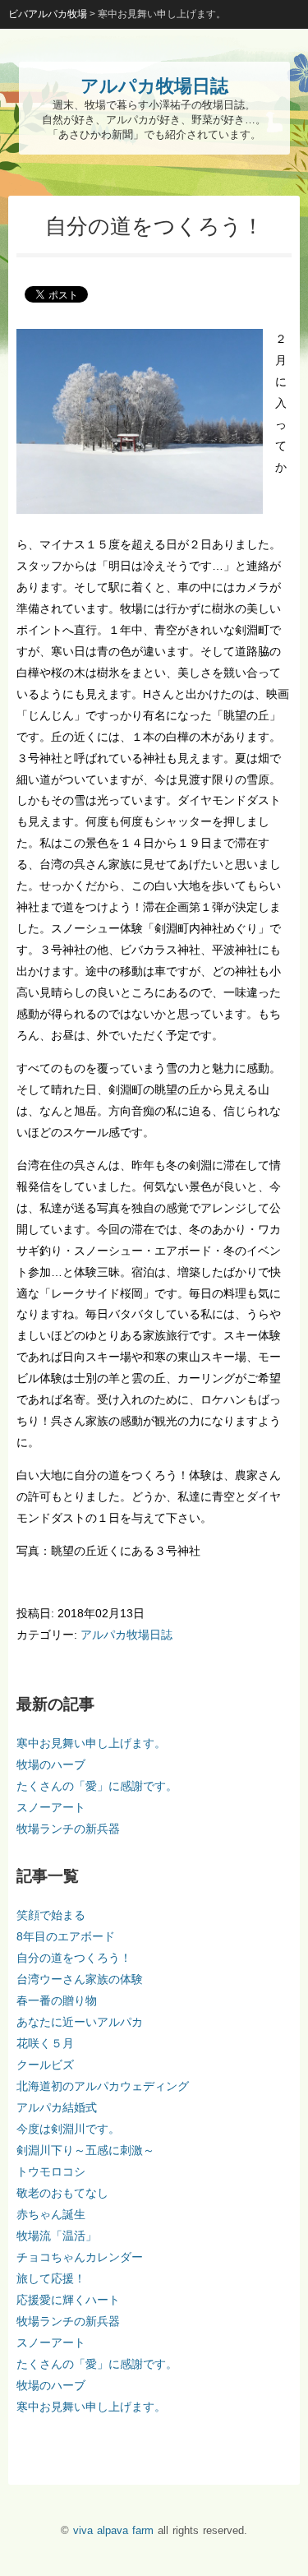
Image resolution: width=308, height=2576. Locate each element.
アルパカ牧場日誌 (126, 1635)
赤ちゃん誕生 (51, 2214)
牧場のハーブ (51, 1764)
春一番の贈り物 (57, 2000)
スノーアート (51, 1807)
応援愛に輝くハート (68, 2300)
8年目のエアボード (66, 1936)
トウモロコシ (51, 2171)
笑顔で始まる (51, 1915)
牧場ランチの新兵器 (68, 1829)
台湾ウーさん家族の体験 (80, 1979)
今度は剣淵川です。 (68, 2129)
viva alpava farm (113, 2530)
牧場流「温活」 (57, 2236)
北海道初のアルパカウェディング (103, 2086)
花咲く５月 (45, 2043)
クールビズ (45, 2065)
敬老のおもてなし (62, 2193)
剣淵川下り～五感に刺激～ (85, 2150)
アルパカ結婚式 (57, 2107)
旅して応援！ (51, 2278)
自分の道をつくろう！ (74, 1958)
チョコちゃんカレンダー (80, 2257)
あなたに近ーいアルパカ (80, 2022)
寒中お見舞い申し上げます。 (91, 1743)
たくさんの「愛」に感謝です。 (97, 1786)
